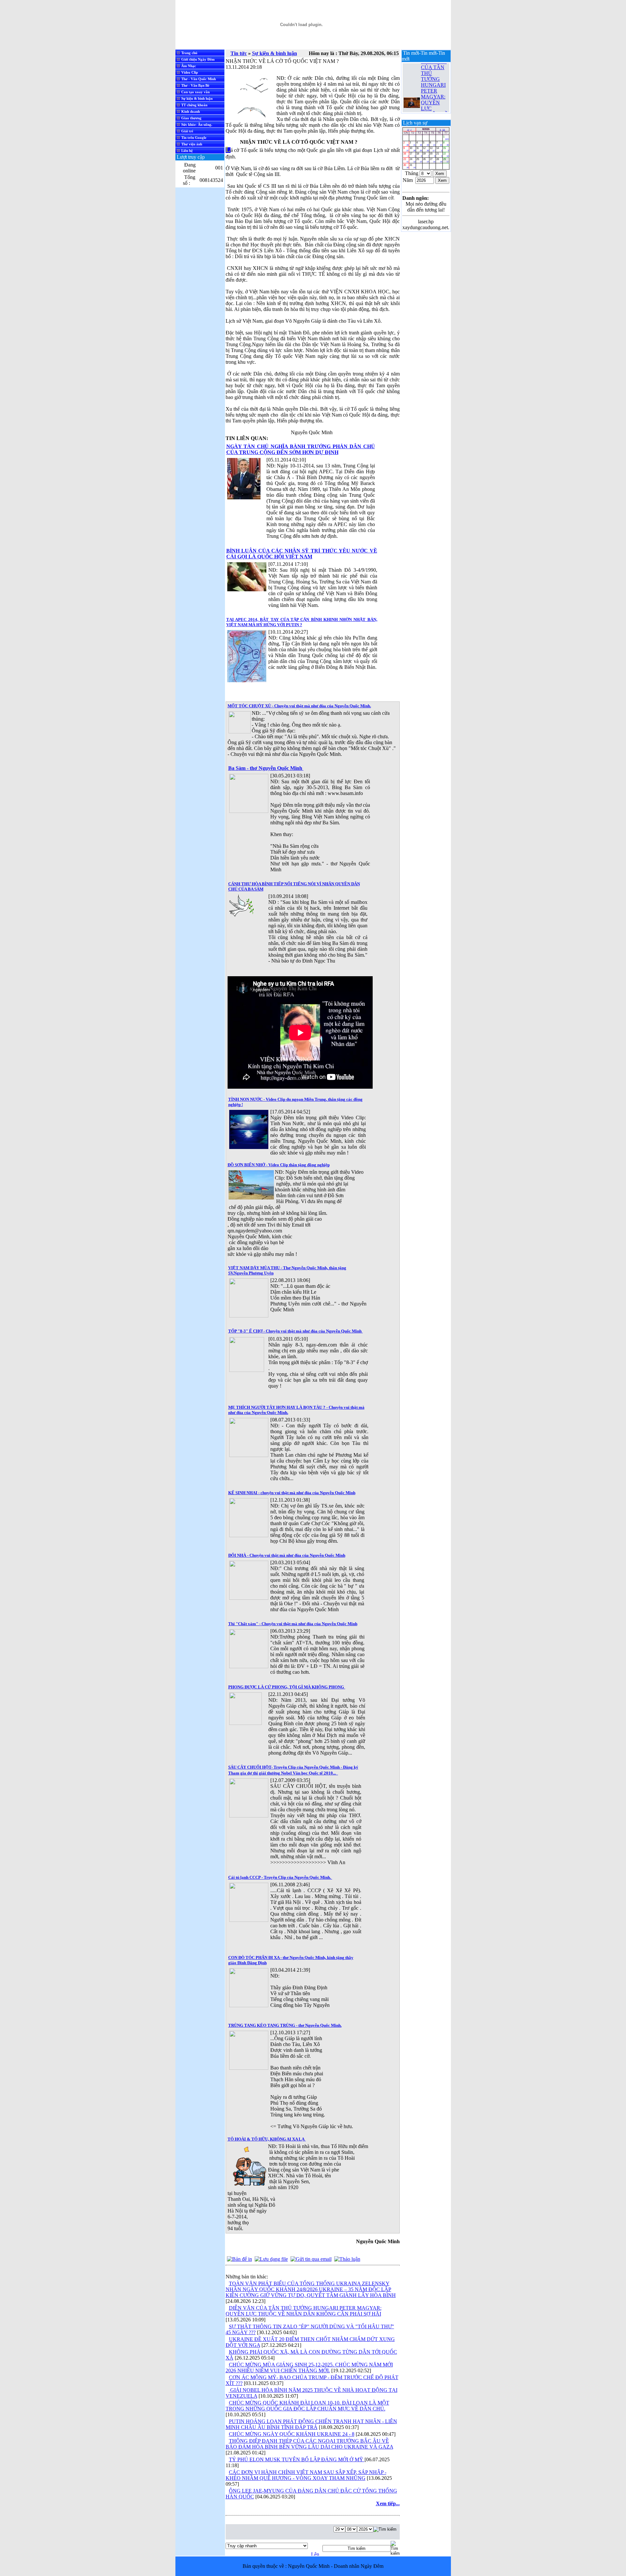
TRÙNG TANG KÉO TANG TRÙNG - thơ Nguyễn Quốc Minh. (285, 2025)
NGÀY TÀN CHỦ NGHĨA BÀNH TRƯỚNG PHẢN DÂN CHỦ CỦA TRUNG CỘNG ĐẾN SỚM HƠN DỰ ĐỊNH (301, 449)
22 (446, 155)
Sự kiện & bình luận (275, 53)
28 (439, 160)
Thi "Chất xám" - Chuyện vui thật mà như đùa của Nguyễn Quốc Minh (293, 1624)
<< (408, 129)
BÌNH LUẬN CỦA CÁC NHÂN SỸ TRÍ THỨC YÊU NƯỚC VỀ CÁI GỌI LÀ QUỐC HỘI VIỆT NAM (302, 554)
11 (419, 149)
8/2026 (426, 129)
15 (446, 149)
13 (432, 149)
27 (432, 160)
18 (419, 155)
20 (432, 155)
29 (446, 160)
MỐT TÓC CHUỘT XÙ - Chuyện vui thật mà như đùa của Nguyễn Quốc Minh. (299, 706)
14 (439, 149)
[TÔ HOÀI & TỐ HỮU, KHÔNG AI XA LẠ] (248, 2186)
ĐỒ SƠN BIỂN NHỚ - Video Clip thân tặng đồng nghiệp (279, 1165)
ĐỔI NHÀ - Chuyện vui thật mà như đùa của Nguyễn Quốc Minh (287, 1555)
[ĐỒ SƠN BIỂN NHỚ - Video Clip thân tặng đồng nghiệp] (251, 1198)
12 (426, 149)
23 (406, 160)
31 (412, 166)
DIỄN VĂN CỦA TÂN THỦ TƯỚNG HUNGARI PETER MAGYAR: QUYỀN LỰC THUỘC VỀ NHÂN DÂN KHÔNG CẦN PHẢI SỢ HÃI (434, 81)
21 (439, 155)
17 (412, 155)
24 (412, 160)
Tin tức (239, 53)
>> (444, 129)
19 (426, 155)
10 (412, 149)
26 (426, 160)
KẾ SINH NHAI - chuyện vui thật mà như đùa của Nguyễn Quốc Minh (292, 1493)
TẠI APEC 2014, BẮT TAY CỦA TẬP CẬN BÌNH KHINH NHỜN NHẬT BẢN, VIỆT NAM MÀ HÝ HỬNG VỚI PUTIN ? (302, 622)
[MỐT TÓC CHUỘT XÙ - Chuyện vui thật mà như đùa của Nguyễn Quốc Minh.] (240, 732)
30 (406, 166)
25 (419, 160)
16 (406, 155)
